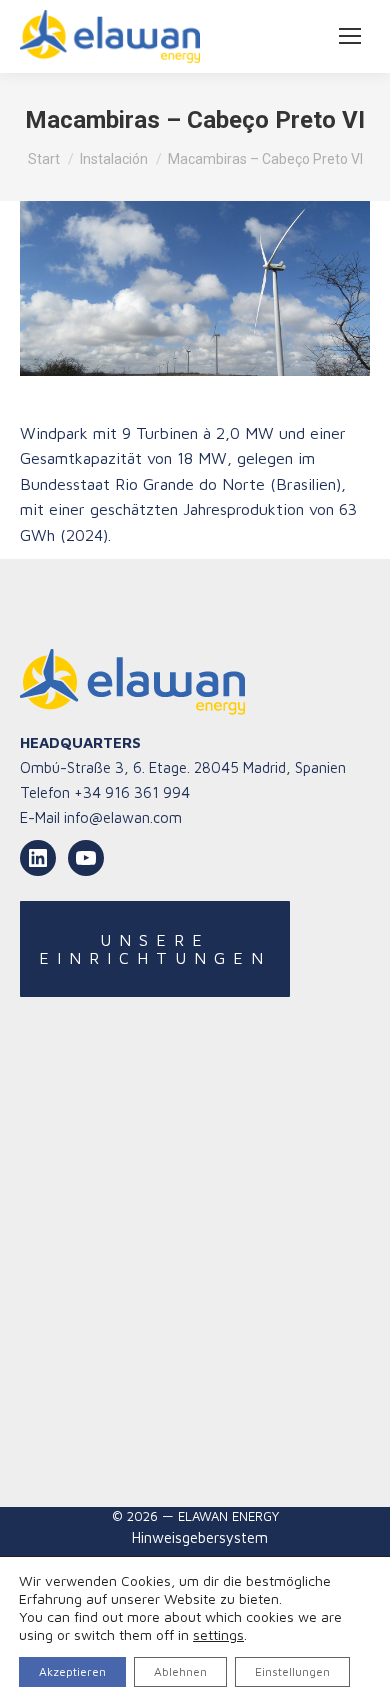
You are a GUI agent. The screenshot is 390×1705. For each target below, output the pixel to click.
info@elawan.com (123, 817)
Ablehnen (180, 1671)
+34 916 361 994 (132, 792)
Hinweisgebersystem (200, 1537)
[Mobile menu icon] (350, 36)
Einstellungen (292, 1671)
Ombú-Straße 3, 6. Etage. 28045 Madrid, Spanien (183, 767)
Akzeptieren (72, 1671)
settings (218, 1634)
